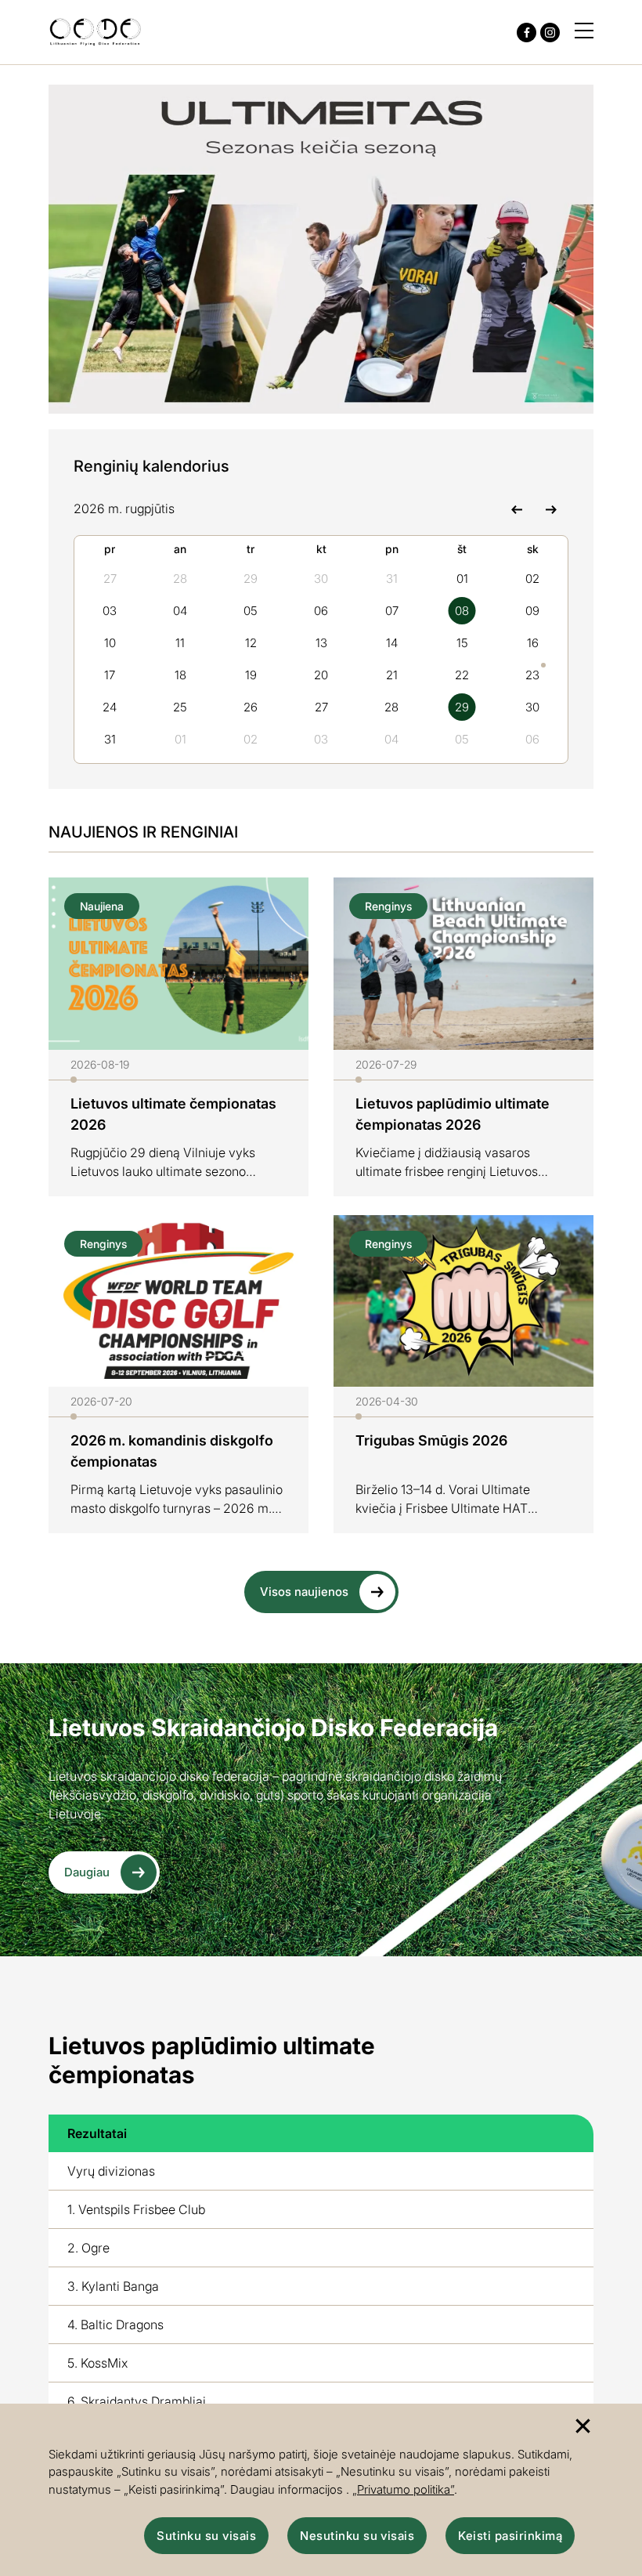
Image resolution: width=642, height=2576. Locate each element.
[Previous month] (516, 508)
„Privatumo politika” (403, 2489)
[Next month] (551, 508)
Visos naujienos (304, 1592)
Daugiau (87, 1872)
